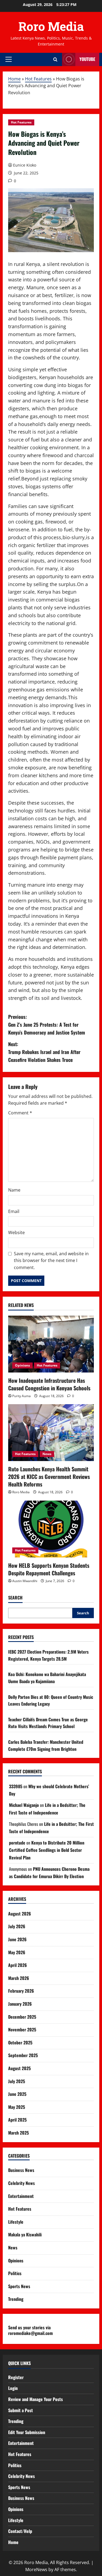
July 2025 (17, 2081)
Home (14, 79)
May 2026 (17, 1952)
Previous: (47, 1024)
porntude (17, 1843)
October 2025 (20, 2042)
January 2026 (20, 2004)
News (47, 1454)
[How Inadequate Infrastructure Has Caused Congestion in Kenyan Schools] (51, 1344)
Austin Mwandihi (25, 1581)
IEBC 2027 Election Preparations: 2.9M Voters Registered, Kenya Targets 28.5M (48, 1655)
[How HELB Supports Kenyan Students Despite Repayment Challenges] (51, 1529)
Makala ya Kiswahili (25, 2235)
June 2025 (17, 2094)
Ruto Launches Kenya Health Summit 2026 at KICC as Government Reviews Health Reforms (49, 1476)
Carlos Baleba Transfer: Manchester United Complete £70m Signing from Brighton (46, 1745)
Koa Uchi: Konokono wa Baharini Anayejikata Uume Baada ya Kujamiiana (47, 1678)
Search (15, 1598)
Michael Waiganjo (24, 1805)
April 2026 (18, 1965)
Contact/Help (20, 2531)
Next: (44, 1052)
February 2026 (21, 1991)
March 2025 (18, 2133)
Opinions (22, 1365)
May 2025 (17, 2107)
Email (14, 1211)
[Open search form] (55, 59)
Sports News (19, 2286)
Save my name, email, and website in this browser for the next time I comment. (51, 1261)
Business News (21, 2170)
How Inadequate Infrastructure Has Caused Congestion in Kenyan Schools (49, 1384)
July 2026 (17, 1926)
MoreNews (36, 2570)
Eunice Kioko (25, 165)
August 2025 (19, 2068)
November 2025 (22, 2029)
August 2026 (20, 1914)
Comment (20, 1113)
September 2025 (23, 2055)
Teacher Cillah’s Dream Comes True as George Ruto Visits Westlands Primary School (48, 1723)
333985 (16, 1786)
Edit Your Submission (27, 2432)
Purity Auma (21, 1396)
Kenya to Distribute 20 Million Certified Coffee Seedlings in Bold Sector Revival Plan (47, 1850)
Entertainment (21, 2196)
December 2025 (22, 2017)
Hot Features (38, 79)
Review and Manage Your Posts (35, 2399)
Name (14, 1190)
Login (13, 2388)
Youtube (87, 59)
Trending (16, 2299)
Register (16, 2377)
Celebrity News (21, 2183)
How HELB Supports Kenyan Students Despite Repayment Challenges (49, 1569)
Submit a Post (21, 2410)
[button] (9, 59)
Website (16, 1232)
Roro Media (51, 26)
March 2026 (19, 1978)
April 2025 (17, 2120)
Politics (15, 2273)
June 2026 (17, 1939)
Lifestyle (16, 2222)
